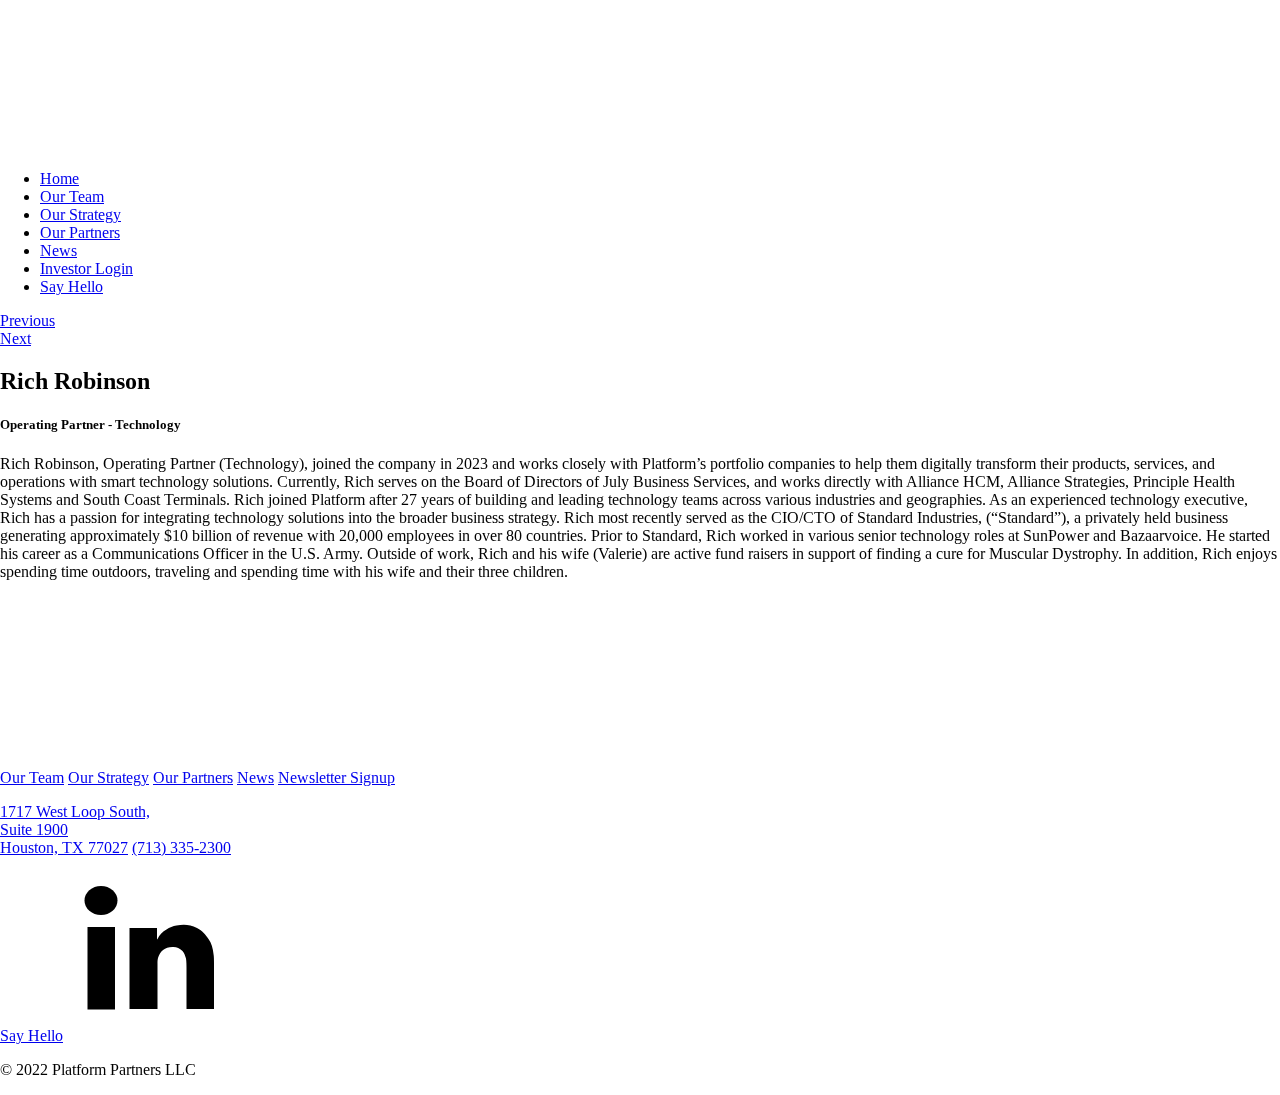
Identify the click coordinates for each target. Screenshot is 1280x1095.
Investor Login (86, 268)
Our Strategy (80, 214)
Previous (27, 320)
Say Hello (71, 286)
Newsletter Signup (336, 777)
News (58, 250)
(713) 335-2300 (181, 847)
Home (59, 178)
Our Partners (80, 232)
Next (15, 338)
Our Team (72, 196)
